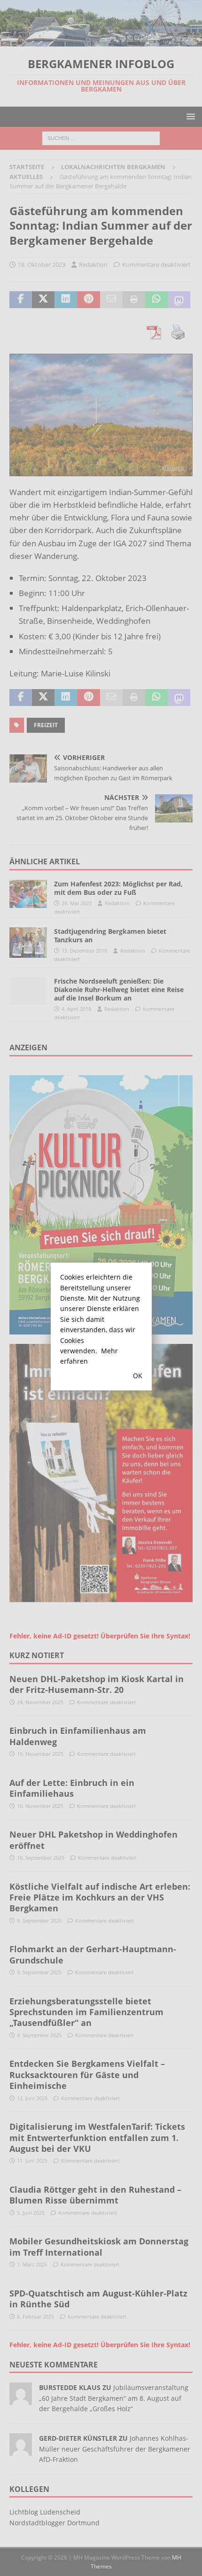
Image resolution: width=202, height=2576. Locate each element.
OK (138, 1376)
